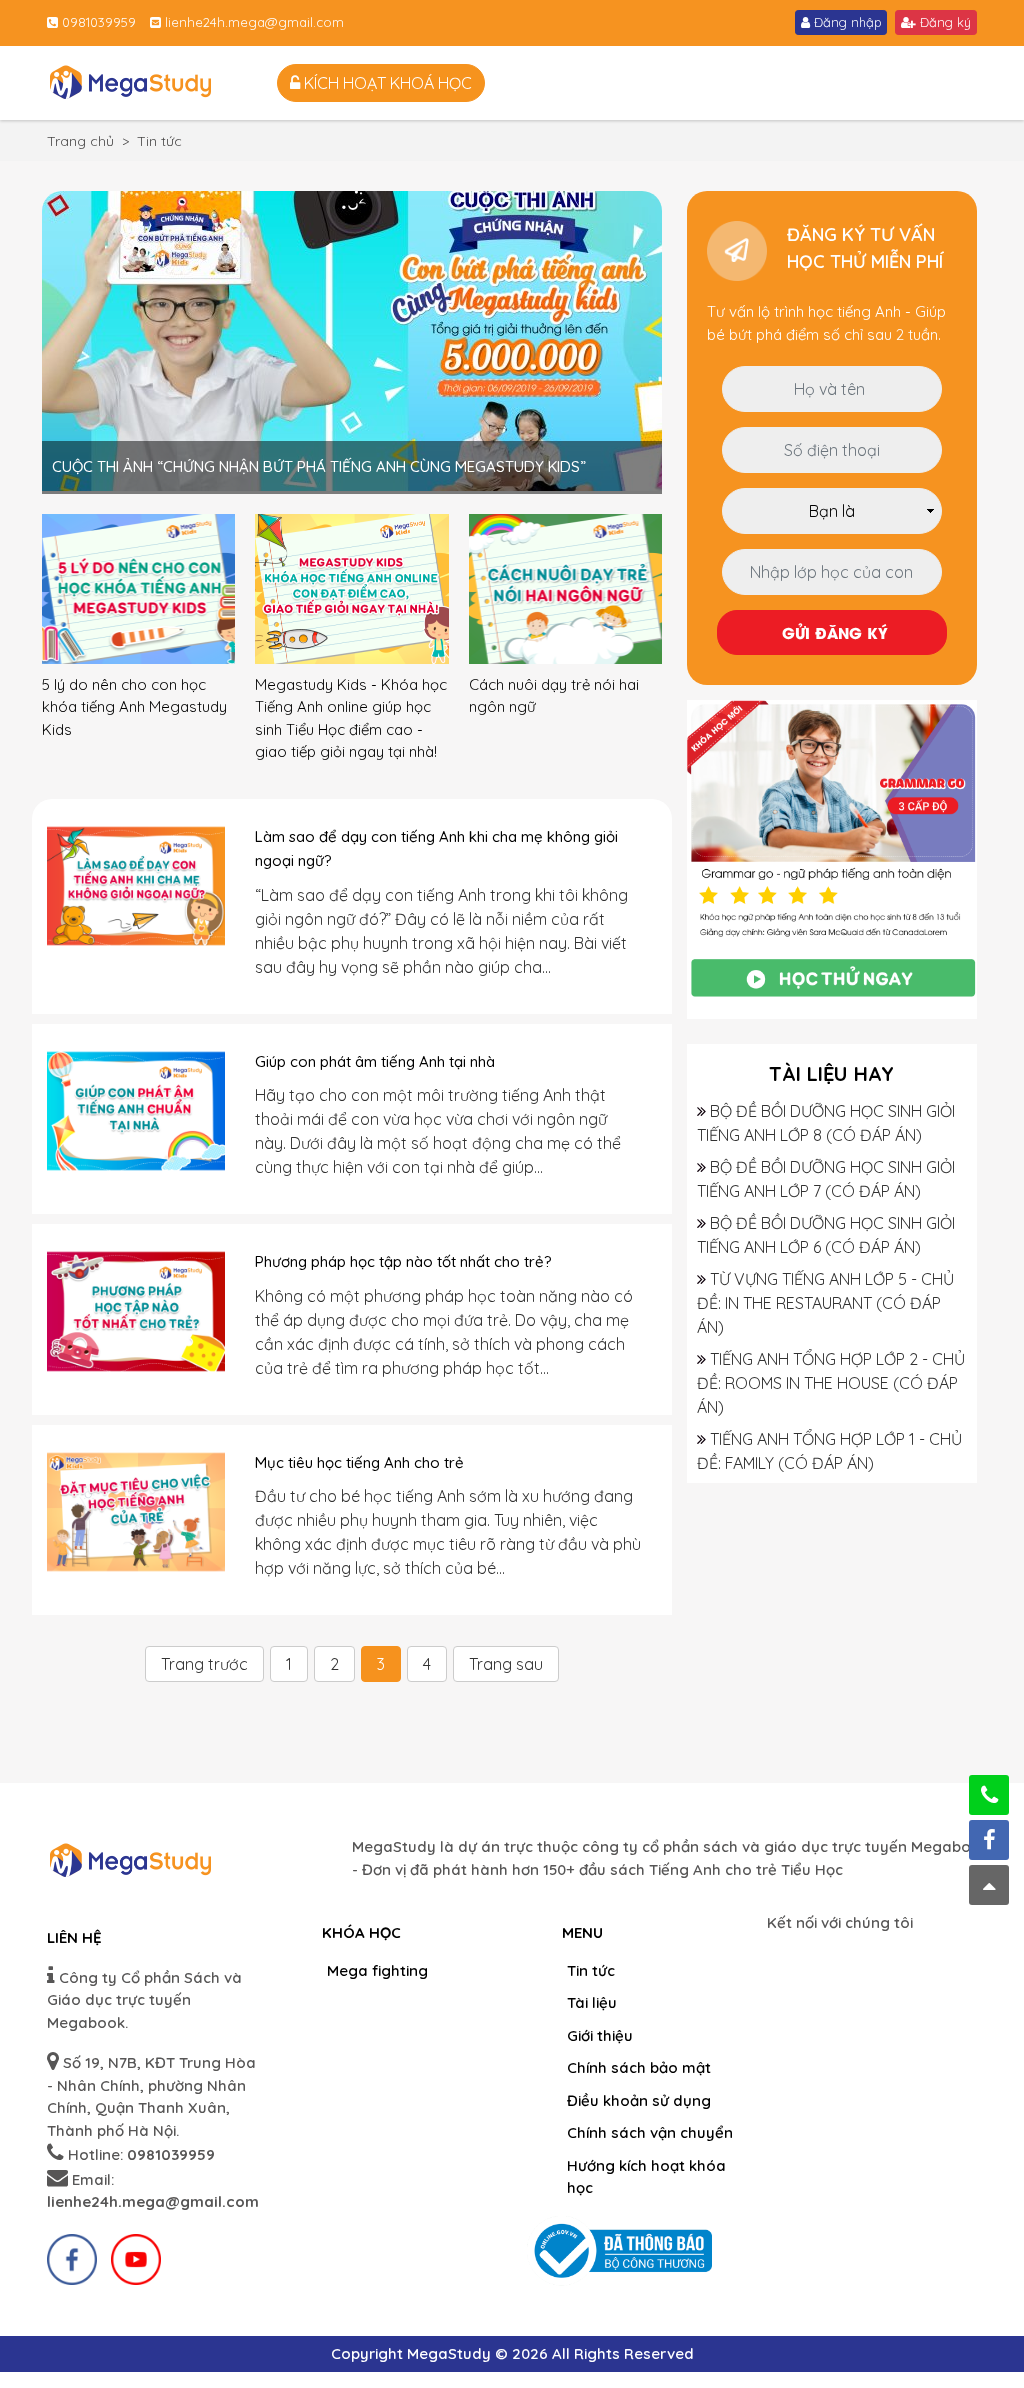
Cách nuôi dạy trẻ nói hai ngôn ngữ (554, 696)
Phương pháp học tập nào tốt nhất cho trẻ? (403, 1261)
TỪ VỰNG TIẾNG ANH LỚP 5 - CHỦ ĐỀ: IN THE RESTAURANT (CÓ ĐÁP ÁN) (825, 1303)
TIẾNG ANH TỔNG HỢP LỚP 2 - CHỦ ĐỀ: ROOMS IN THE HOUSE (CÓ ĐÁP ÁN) (831, 1383)
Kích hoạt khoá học (386, 83)
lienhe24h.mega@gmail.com (252, 22)
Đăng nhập (846, 22)
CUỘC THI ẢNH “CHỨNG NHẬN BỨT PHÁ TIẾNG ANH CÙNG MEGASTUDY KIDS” (319, 466)
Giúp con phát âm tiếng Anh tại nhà (375, 1061)
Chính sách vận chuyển (650, 2132)
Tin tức (591, 1970)
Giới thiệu (600, 2035)
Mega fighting (377, 1970)
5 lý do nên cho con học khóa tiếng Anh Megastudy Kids (134, 707)
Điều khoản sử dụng (639, 2100)
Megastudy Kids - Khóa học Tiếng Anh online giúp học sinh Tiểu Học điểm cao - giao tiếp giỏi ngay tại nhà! (351, 718)
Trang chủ (80, 141)
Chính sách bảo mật (639, 2067)
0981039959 (97, 22)
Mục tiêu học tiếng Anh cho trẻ (359, 1462)
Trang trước (204, 1664)
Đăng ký (943, 22)
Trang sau (506, 1664)
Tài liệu (592, 2002)
